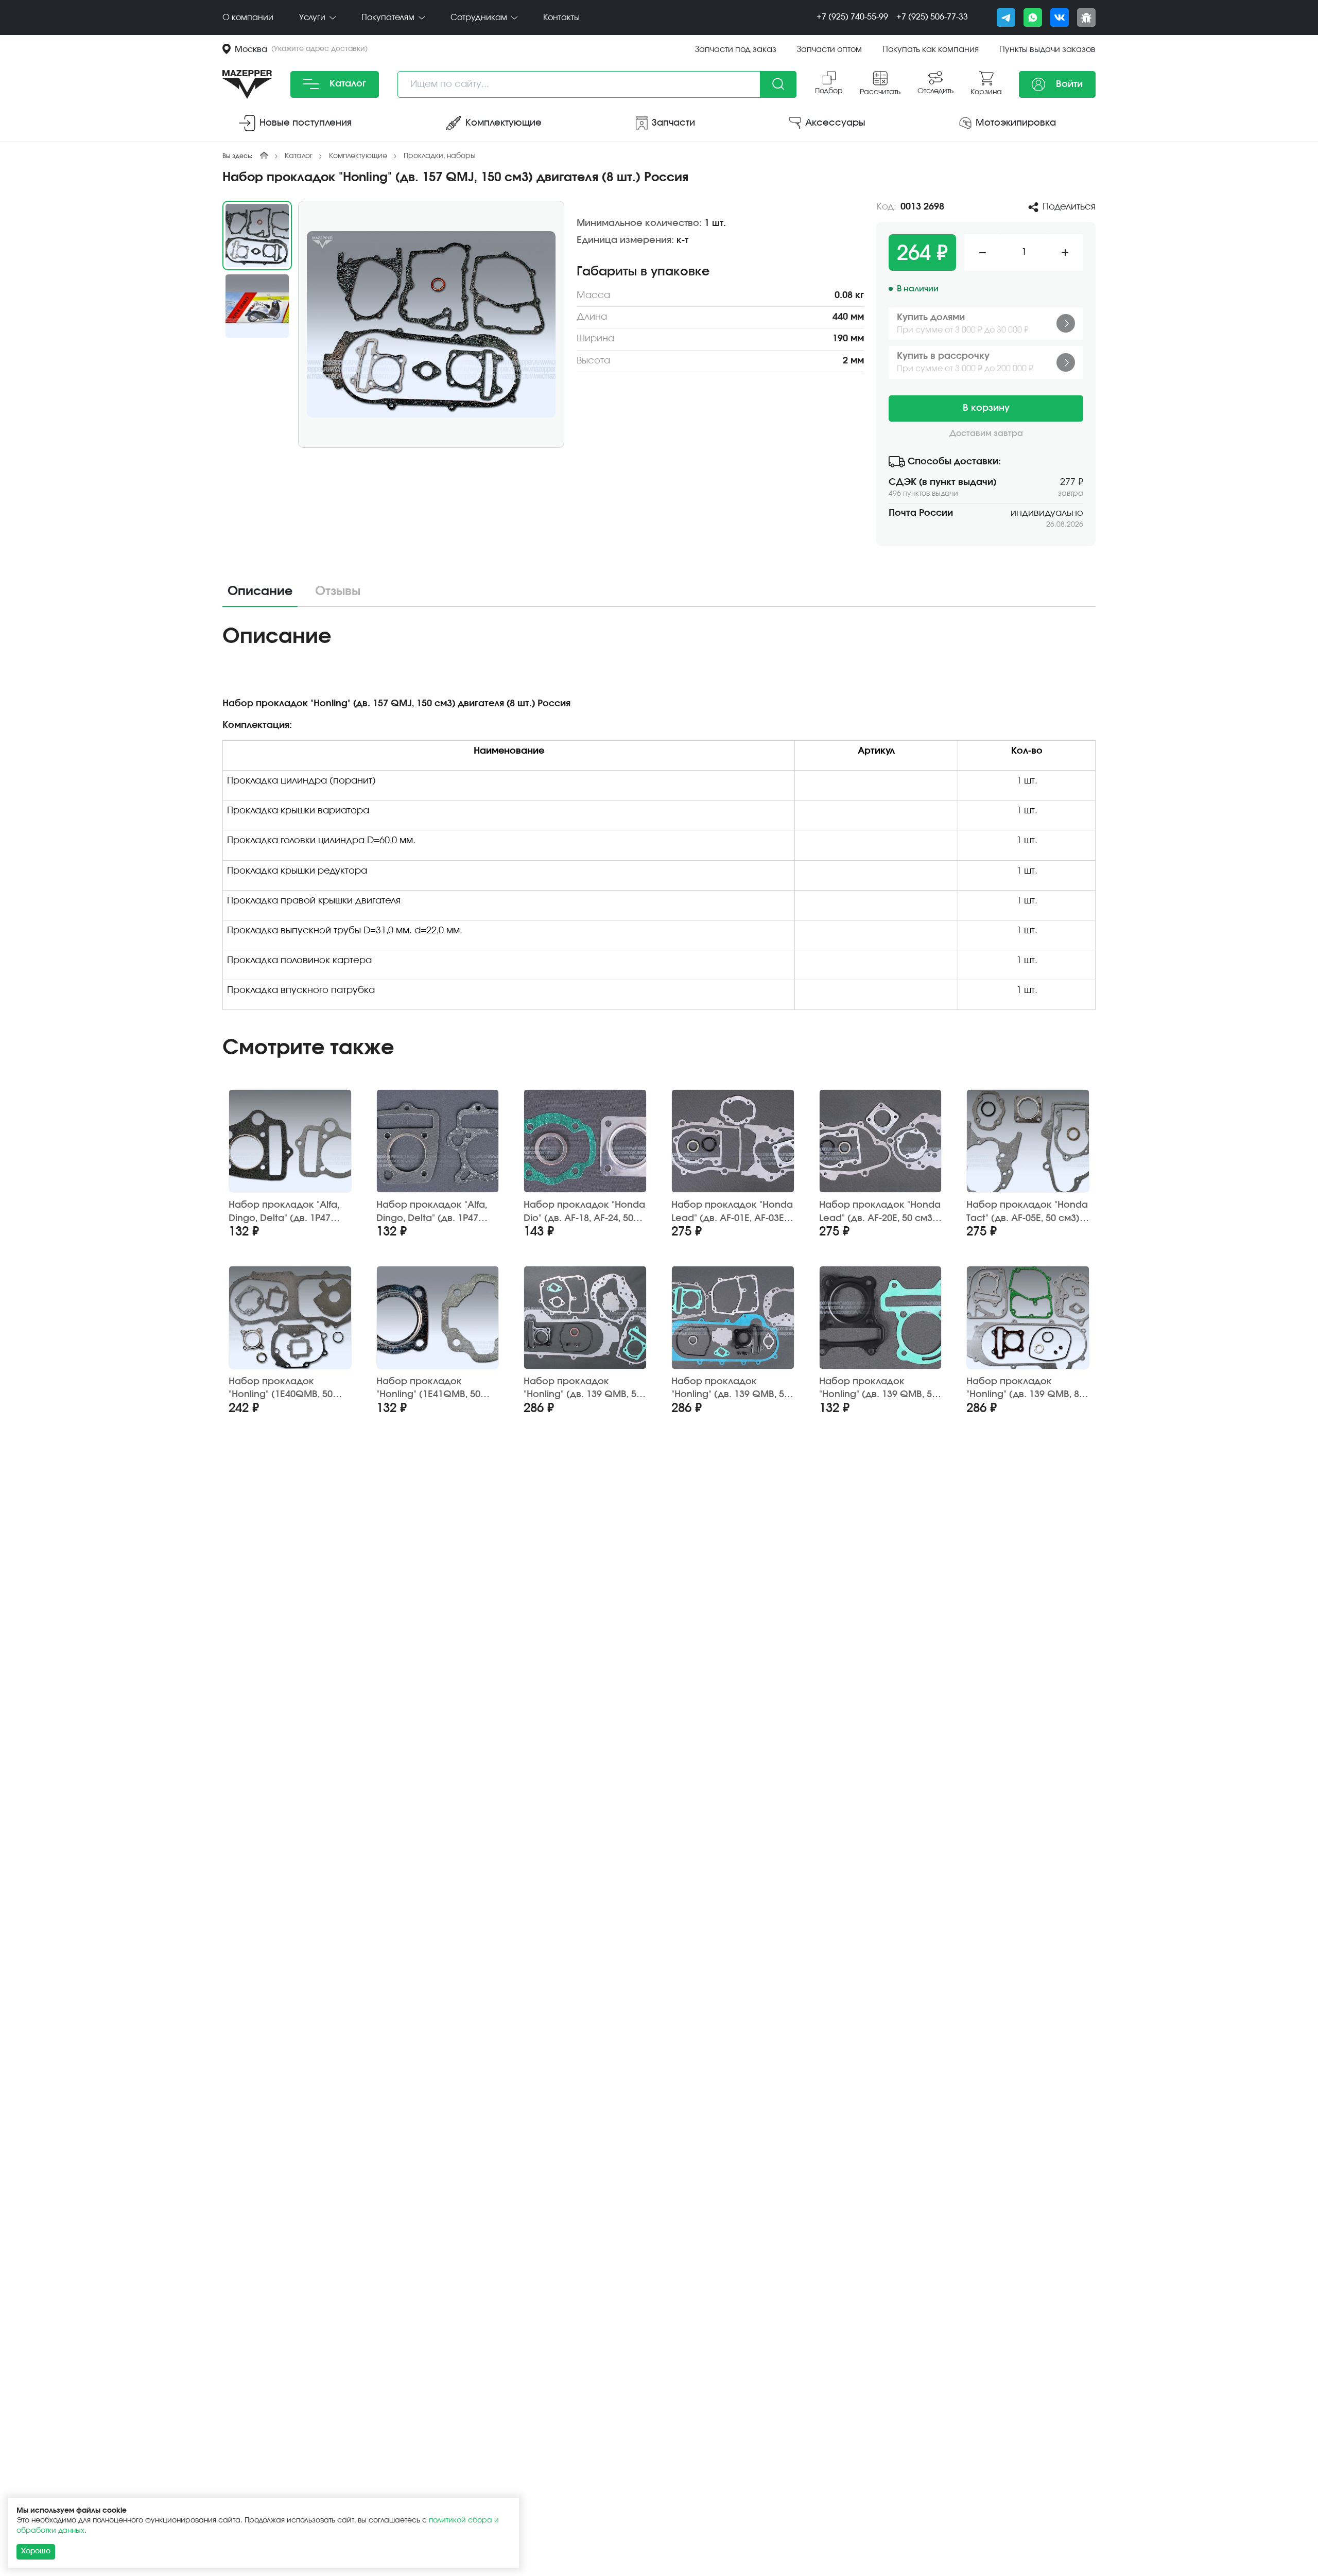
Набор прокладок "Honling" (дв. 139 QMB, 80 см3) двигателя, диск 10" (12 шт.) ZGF (1025, 1389)
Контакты (561, 18)
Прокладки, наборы (440, 156)
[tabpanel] (659, 821)
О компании (248, 18)
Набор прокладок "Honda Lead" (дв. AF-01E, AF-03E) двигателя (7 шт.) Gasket (732, 1212)
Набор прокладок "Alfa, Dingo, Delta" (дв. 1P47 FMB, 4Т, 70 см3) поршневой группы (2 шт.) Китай (289, 1212)
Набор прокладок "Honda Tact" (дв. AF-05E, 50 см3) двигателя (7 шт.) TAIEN (1027, 1212)
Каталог (346, 84)
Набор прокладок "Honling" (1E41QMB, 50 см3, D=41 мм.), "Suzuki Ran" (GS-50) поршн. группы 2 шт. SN (428, 1389)
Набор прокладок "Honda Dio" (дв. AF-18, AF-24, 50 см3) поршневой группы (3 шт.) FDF (584, 1212)
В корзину (986, 408)
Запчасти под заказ (736, 49)
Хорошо (36, 2551)
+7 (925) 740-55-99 (852, 17)
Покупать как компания (931, 49)
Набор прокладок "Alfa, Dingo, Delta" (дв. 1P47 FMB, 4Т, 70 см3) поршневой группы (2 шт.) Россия (437, 1212)
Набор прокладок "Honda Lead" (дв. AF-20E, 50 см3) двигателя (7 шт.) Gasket (880, 1212)
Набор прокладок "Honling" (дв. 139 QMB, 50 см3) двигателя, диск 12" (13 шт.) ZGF (730, 1389)
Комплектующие (358, 156)
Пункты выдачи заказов (1047, 49)
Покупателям (389, 18)
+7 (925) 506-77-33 (932, 17)
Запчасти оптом (829, 49)
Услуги (313, 18)
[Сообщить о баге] (1086, 18)
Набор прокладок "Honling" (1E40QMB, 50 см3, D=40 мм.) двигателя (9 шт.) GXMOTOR (287, 1389)
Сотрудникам (480, 18)
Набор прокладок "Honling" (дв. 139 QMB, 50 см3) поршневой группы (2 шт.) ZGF (878, 1389)
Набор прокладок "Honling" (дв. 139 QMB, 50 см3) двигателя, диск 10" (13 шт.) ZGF (583, 1389)
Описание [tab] (260, 591)
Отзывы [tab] (338, 591)
